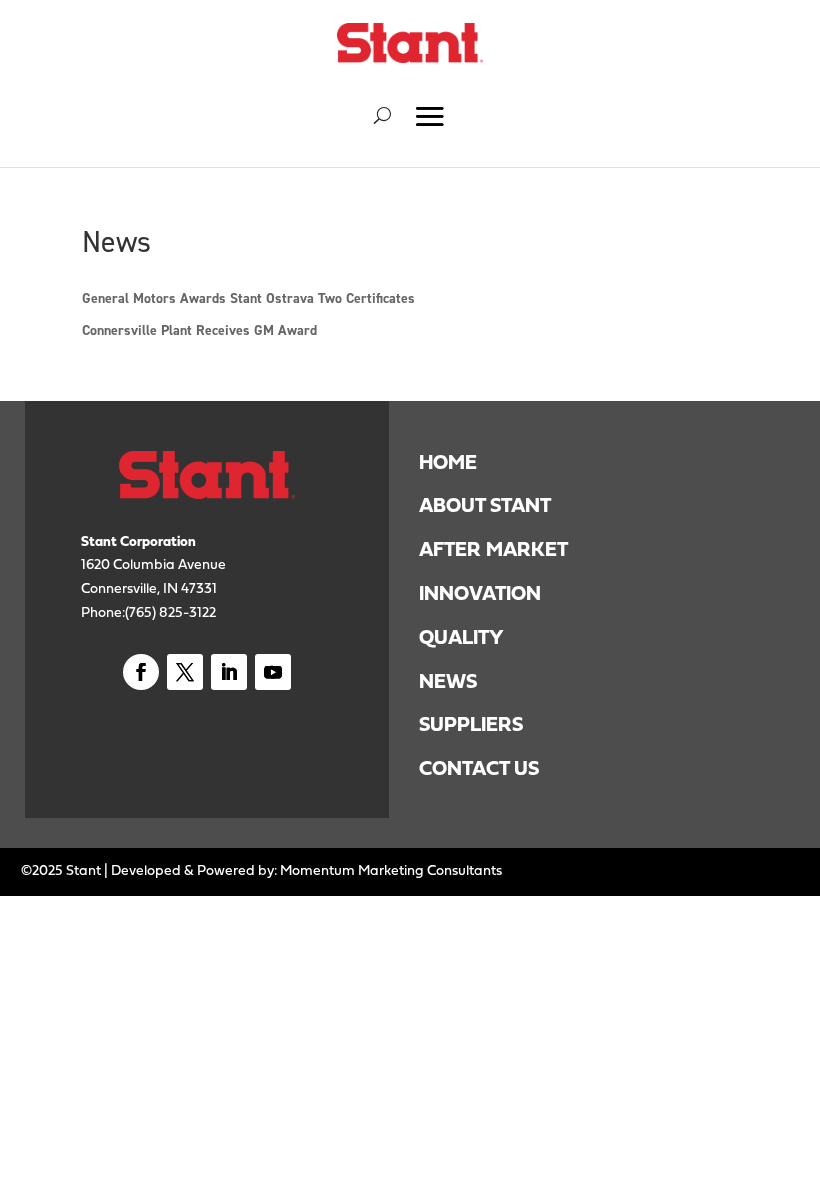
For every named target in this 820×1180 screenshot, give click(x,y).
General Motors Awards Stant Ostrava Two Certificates (248, 298)
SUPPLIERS (473, 724)
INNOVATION (480, 593)
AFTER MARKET (493, 549)
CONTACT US (479, 768)
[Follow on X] (185, 672)
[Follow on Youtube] (273, 672)
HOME (448, 462)
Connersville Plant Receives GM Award (199, 330)
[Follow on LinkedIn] (229, 672)
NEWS (448, 681)
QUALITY (461, 637)
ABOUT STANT (485, 505)
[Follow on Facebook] (141, 672)
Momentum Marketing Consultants (391, 869)
